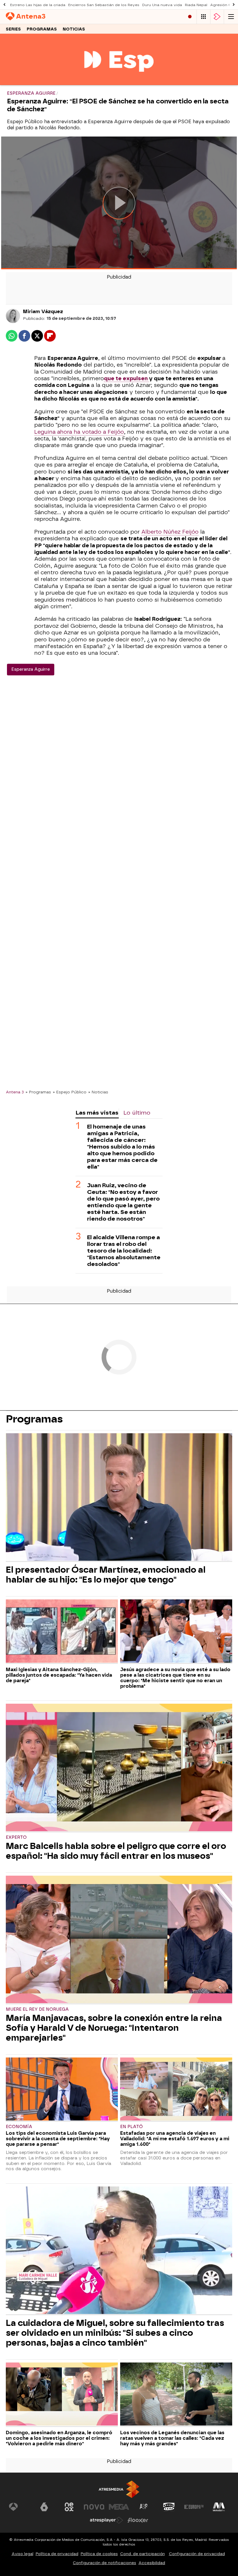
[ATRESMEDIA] (119, 2489)
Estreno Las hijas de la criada (38, 5)
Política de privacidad (57, 2554)
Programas (42, 29)
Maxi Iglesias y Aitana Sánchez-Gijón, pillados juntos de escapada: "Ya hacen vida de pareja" (59, 1675)
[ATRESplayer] (217, 17)
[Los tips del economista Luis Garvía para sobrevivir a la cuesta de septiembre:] (62, 2090)
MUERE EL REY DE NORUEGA (37, 2009)
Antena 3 (15, 1092)
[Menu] (231, 17)
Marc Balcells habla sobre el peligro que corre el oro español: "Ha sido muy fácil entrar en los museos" (116, 1851)
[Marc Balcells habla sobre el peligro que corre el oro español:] (119, 1768)
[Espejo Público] (119, 81)
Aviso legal (22, 2554)
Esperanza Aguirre (31, 669)
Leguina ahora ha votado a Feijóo (79, 432)
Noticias (74, 29)
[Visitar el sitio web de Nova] (94, 2507)
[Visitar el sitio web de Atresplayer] (107, 2520)
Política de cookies (99, 2554)
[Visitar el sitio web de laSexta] (44, 2507)
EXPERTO (16, 1837)
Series (13, 29)
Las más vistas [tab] (97, 1113)
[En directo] (190, 17)
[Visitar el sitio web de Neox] (69, 2507)
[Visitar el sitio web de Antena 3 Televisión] (19, 2507)
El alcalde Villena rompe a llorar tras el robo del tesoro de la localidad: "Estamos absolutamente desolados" (124, 1251)
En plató (131, 2127)
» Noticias (98, 1092)
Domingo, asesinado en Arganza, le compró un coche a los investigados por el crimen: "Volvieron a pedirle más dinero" (59, 2438)
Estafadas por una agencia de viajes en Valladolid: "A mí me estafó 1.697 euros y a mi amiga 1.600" (175, 2139)
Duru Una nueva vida (162, 5)
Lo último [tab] (137, 1113)
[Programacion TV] (203, 17)
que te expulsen (126, 378)
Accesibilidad (152, 2563)
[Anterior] (4, 5)
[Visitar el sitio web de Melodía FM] (219, 2507)
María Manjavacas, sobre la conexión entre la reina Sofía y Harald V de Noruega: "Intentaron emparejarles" (114, 2028)
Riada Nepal (196, 5)
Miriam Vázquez (43, 312)
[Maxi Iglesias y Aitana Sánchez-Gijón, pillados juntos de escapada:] (62, 1632)
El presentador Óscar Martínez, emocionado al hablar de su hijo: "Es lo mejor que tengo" (106, 1575)
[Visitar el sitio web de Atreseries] (144, 2507)
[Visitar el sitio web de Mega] (119, 2507)
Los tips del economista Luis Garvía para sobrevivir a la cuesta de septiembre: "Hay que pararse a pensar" (58, 2139)
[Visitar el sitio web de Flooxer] (138, 2520)
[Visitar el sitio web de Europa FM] (194, 2507)
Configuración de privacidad (197, 2554)
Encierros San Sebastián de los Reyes (104, 5)
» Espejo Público (70, 1092)
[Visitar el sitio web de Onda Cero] (169, 2507)
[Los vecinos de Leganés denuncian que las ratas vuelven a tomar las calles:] (176, 2395)
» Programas (38, 1092)
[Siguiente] (234, 5)
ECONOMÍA (19, 2127)
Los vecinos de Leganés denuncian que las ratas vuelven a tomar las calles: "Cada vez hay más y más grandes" (172, 2438)
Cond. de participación (143, 2554)
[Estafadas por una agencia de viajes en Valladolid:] (176, 2090)
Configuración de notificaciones (104, 2563)
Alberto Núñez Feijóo (170, 532)
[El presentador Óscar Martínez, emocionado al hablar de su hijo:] (119, 1498)
